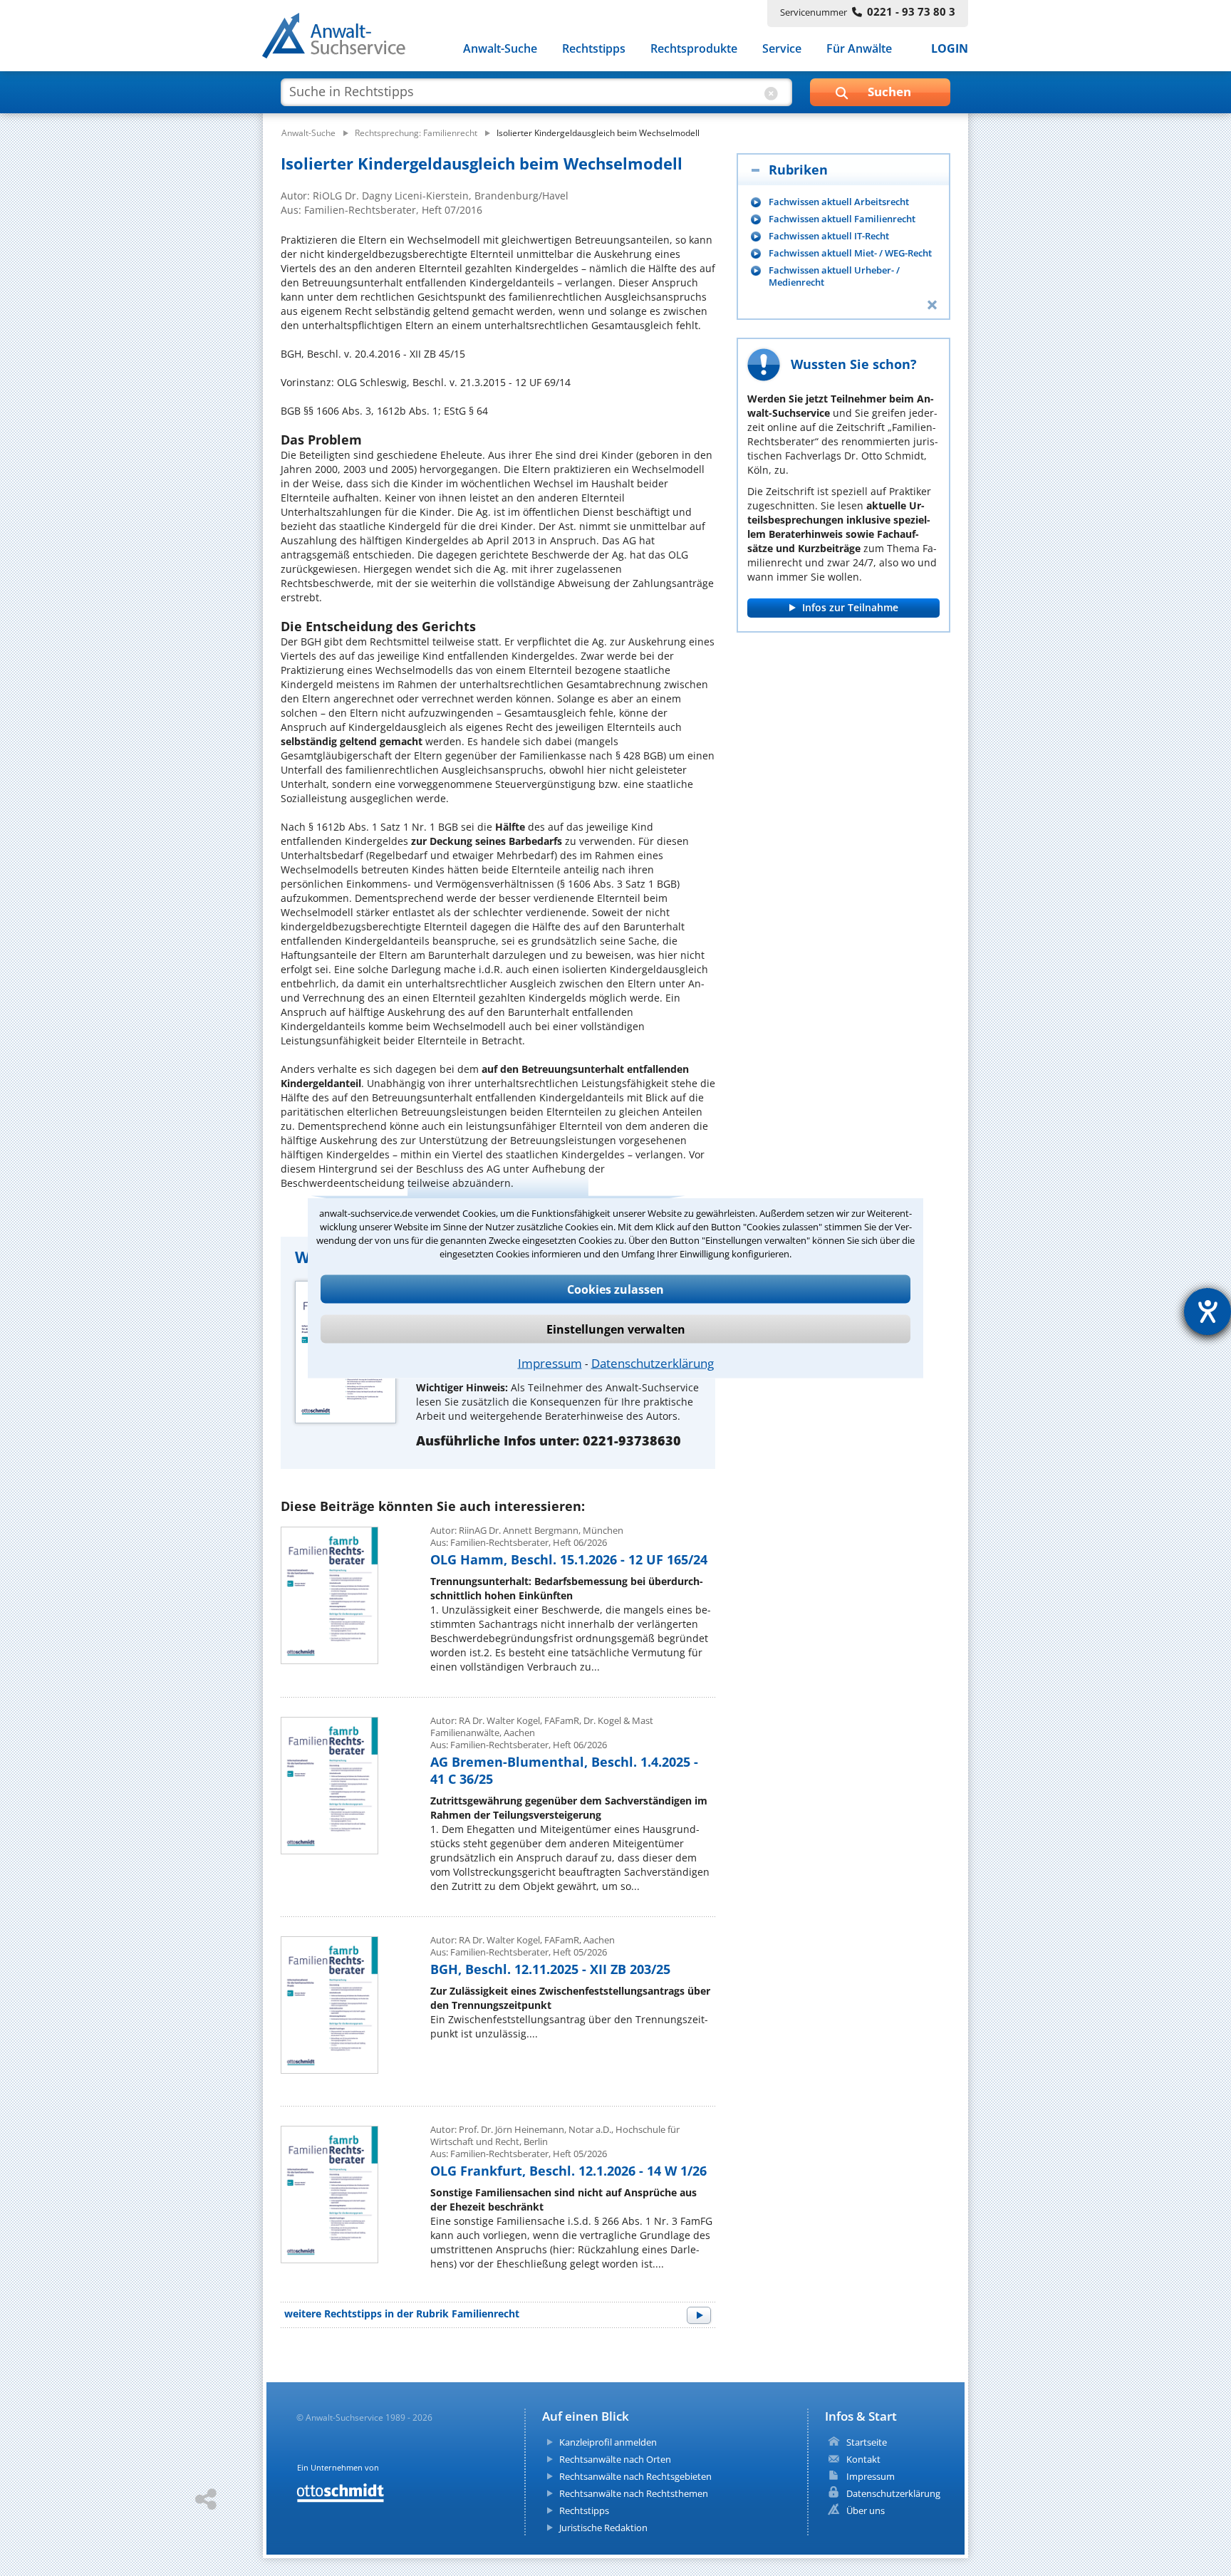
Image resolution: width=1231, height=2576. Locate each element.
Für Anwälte (859, 48)
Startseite (867, 2442)
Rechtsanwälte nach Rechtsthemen (634, 2493)
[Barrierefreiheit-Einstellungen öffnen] (1207, 1312)
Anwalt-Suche (500, 48)
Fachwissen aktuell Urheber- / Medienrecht (834, 276)
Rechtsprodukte (694, 48)
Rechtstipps (594, 48)
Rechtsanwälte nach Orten (615, 2459)
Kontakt (863, 2459)
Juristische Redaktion (603, 2528)
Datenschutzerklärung (653, 1363)
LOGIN (950, 48)
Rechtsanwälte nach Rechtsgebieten (635, 2476)
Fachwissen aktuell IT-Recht (829, 236)
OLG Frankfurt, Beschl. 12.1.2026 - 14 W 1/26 (568, 2171)
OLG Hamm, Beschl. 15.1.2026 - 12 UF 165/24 (569, 1559)
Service (782, 48)
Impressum (550, 1363)
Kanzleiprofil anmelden (608, 2442)
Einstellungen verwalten (616, 1329)
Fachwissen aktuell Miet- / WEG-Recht (850, 253)
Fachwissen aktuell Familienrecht (842, 219)
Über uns (866, 2510)
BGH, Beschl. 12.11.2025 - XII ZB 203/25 (550, 1969)
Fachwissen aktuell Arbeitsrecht (839, 202)
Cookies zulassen (615, 1289)
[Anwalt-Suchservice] (342, 38)
